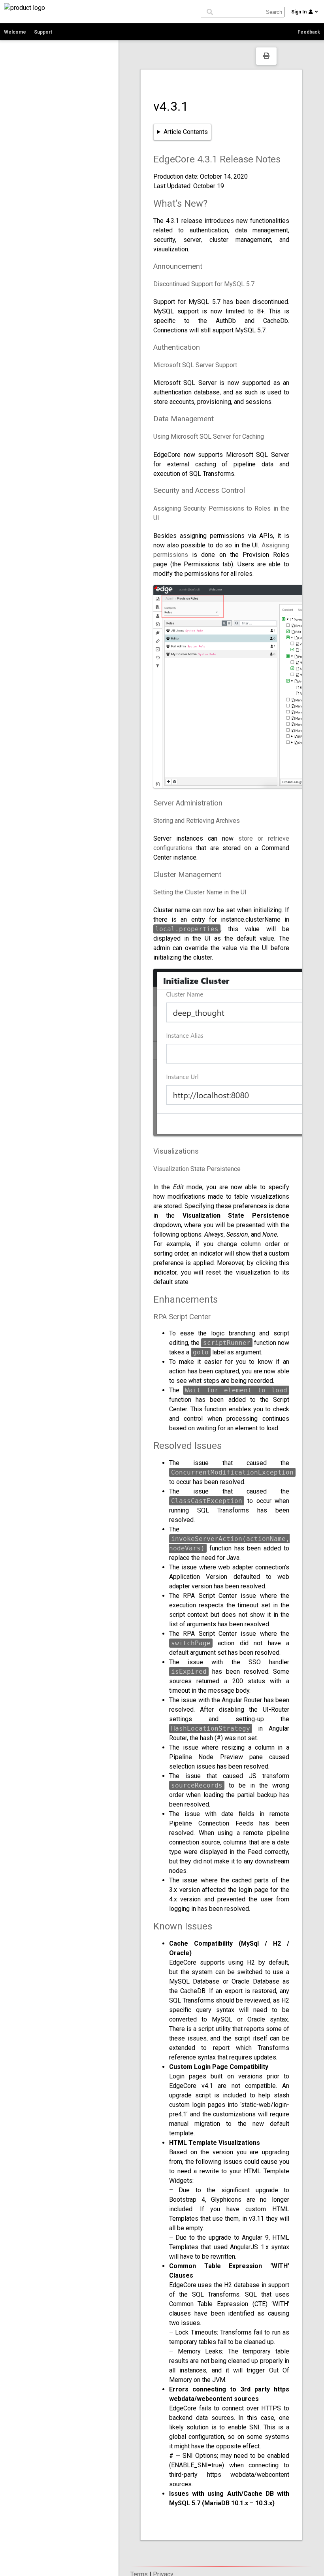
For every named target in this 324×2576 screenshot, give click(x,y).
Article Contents (186, 132)
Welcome (15, 32)
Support (43, 32)
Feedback (309, 32)
